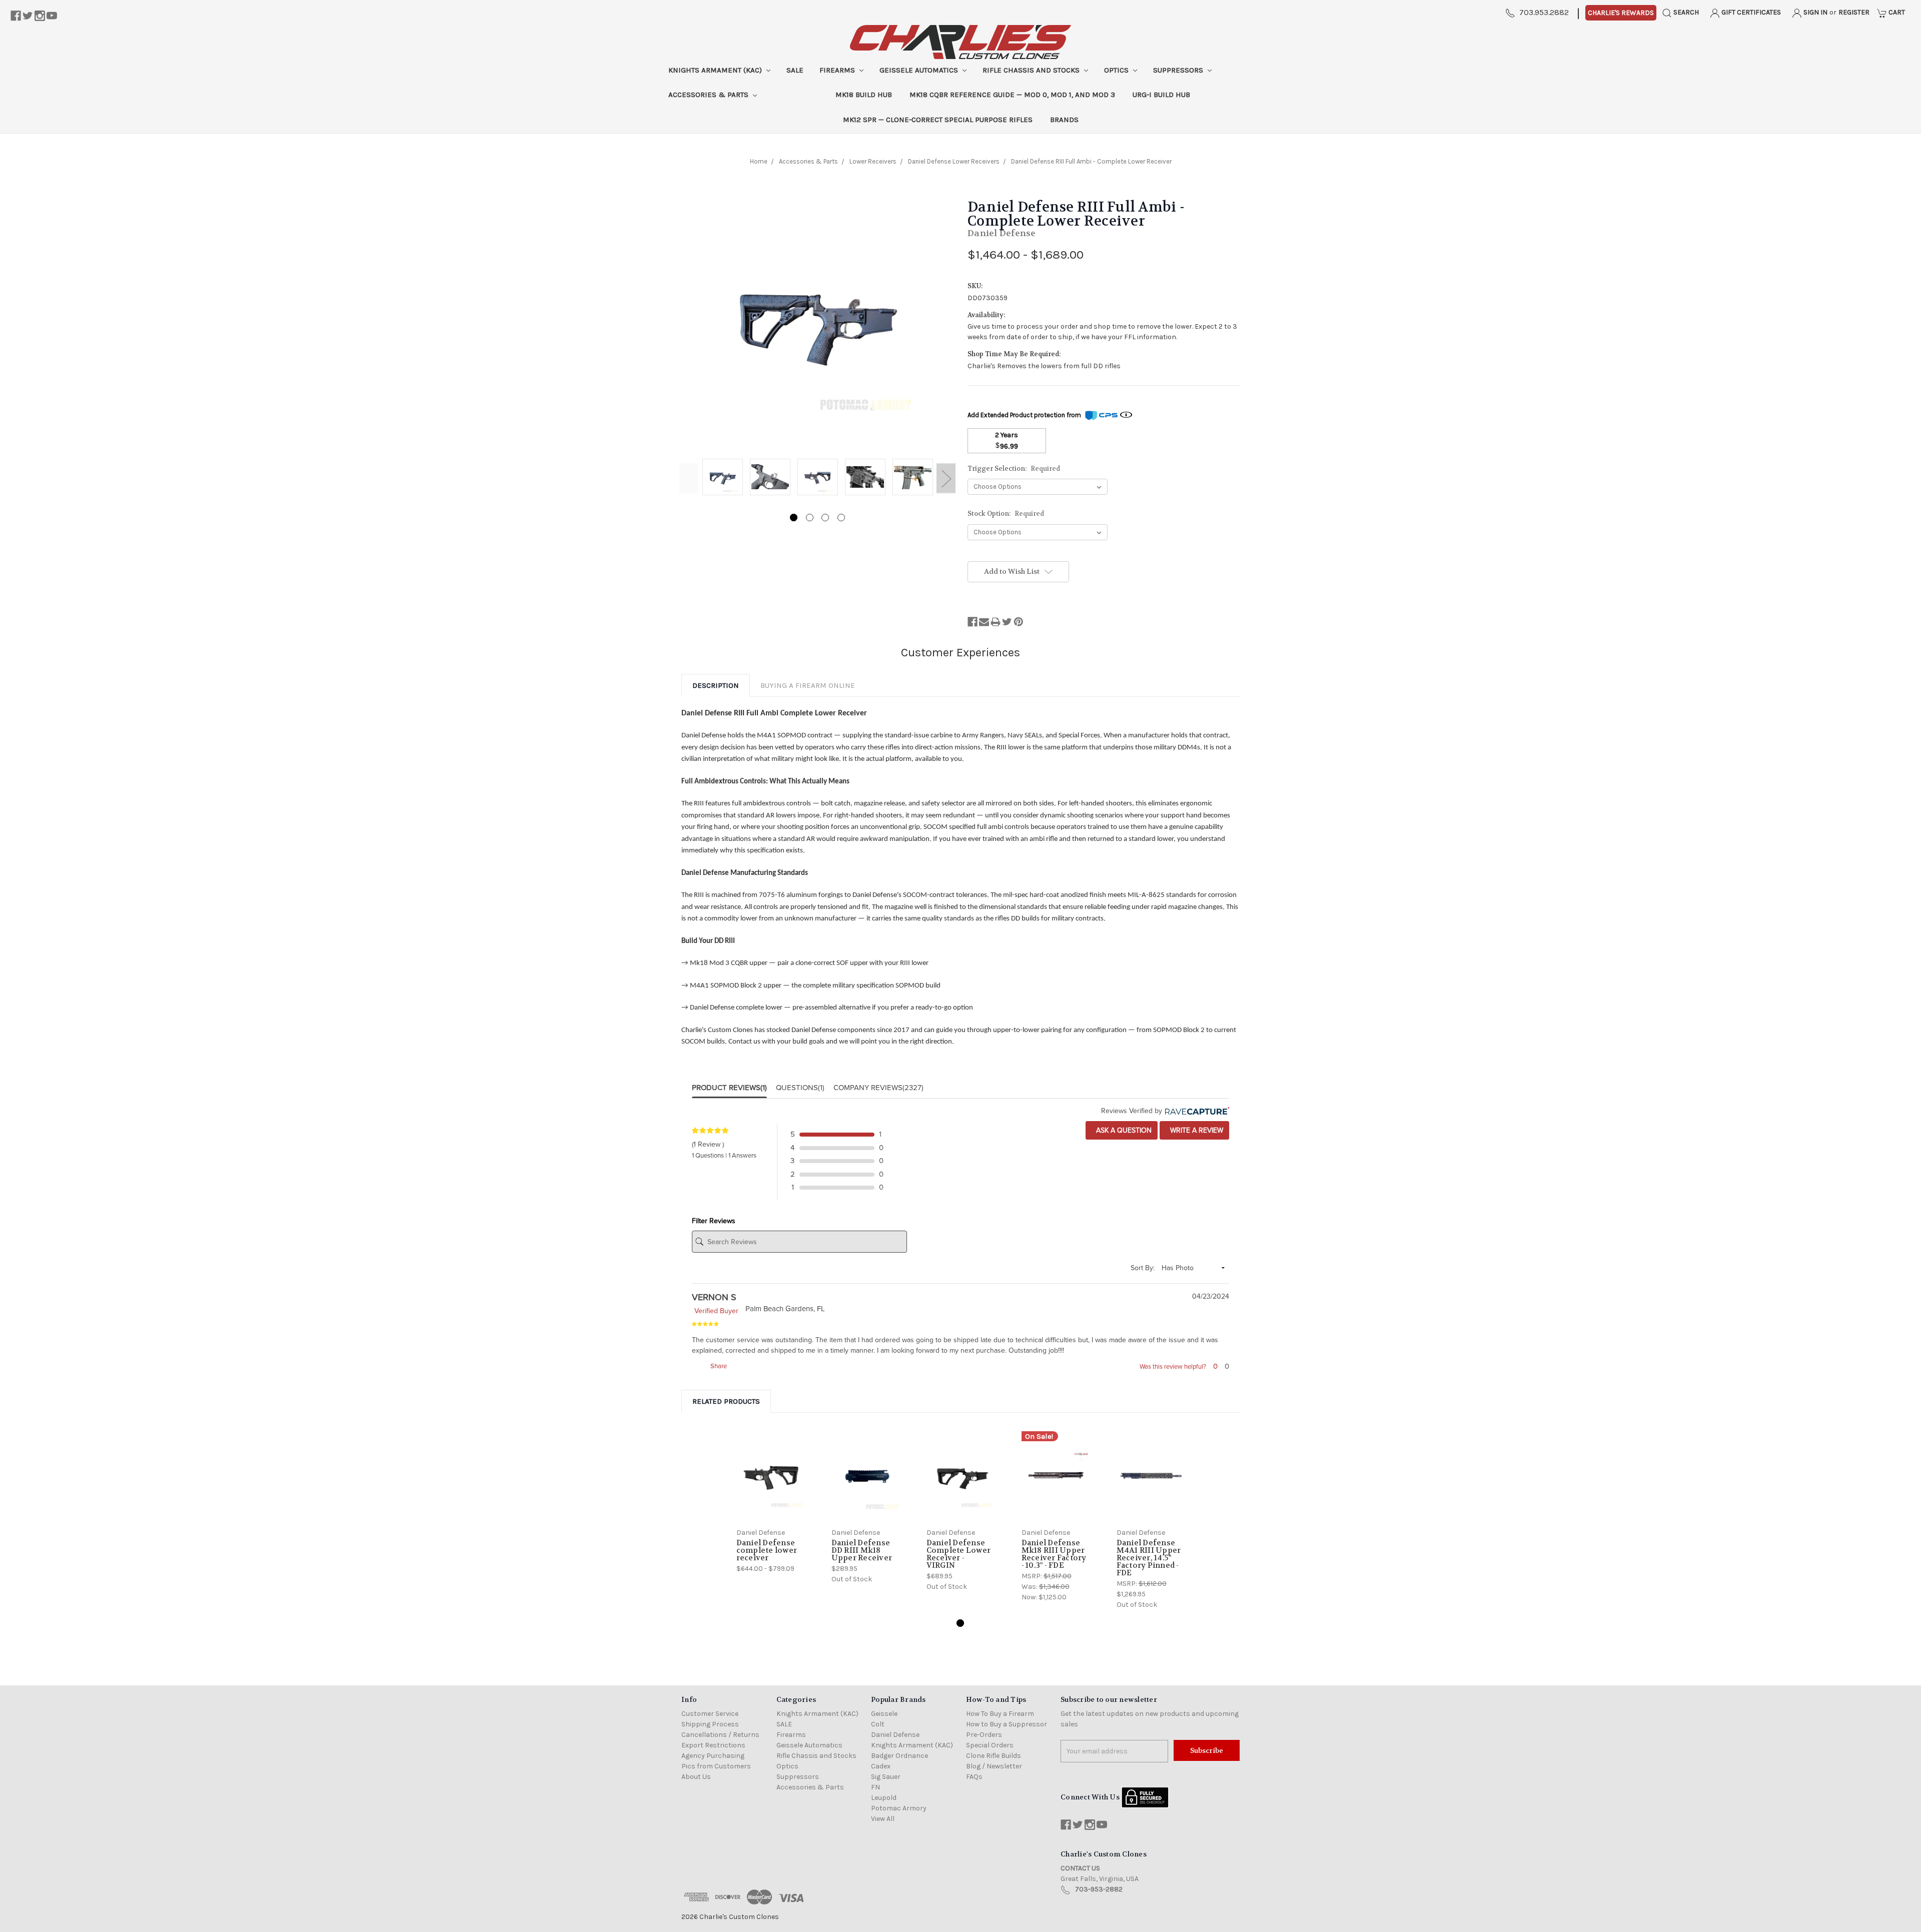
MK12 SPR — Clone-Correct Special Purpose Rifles (938, 120)
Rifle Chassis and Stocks (1032, 70)
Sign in (1815, 12)
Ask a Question (1123, 1130)
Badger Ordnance (899, 1756)
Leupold (884, 1798)
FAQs (974, 1777)
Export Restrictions (713, 1745)
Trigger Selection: (1014, 468)
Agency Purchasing (713, 1756)
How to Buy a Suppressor (1007, 1724)
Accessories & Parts (709, 95)
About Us (696, 1777)
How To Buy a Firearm (1000, 1714)
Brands (1064, 120)
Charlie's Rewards (1621, 13)
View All (883, 1819)
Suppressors (1179, 70)
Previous (689, 478)
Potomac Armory (899, 1808)
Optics (1117, 70)
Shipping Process (710, 1724)
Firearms (838, 70)
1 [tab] (794, 518)
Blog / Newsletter (994, 1766)
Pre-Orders (984, 1735)
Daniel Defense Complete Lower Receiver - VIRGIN (959, 1554)
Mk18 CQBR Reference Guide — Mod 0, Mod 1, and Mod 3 (1012, 95)
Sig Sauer (886, 1777)
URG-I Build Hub (1161, 95)
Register (1854, 12)
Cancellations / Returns (720, 1735)
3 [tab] (825, 518)
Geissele (884, 1714)
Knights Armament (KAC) (716, 70)
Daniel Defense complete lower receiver (767, 1550)
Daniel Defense (895, 1735)
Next (946, 478)
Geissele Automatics (920, 70)
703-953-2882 (1099, 1889)
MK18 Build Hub (864, 95)
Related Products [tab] (726, 1401)
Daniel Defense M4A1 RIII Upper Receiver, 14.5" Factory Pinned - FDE (1149, 1558)
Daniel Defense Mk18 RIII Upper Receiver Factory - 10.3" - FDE (1054, 1554)
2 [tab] (810, 518)
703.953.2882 (1544, 12)
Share (718, 1366)
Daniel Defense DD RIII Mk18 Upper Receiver (862, 1550)
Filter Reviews (714, 1221)
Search (1685, 12)
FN (875, 1787)
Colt (878, 1724)
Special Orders (990, 1745)
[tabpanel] (723, 478)
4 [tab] (841, 518)
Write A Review (1196, 1130)
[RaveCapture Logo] (1196, 1111)
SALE (795, 70)
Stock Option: (1006, 514)
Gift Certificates (1750, 12)
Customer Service (710, 1714)
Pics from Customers (716, 1766)
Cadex (881, 1766)
